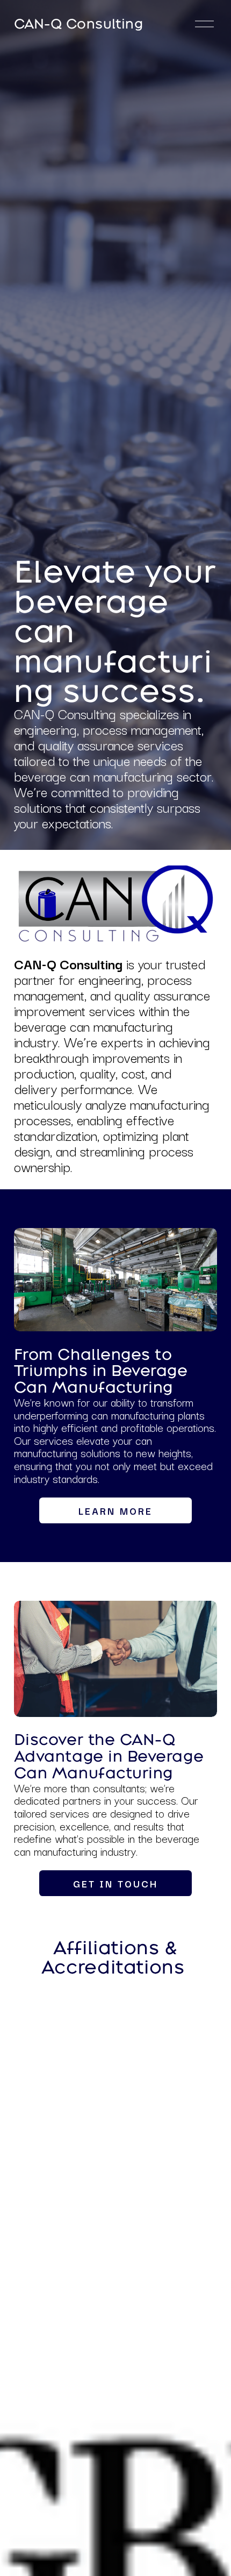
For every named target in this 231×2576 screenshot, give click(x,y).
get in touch (115, 1883)
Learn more (115, 1510)
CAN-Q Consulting (79, 23)
